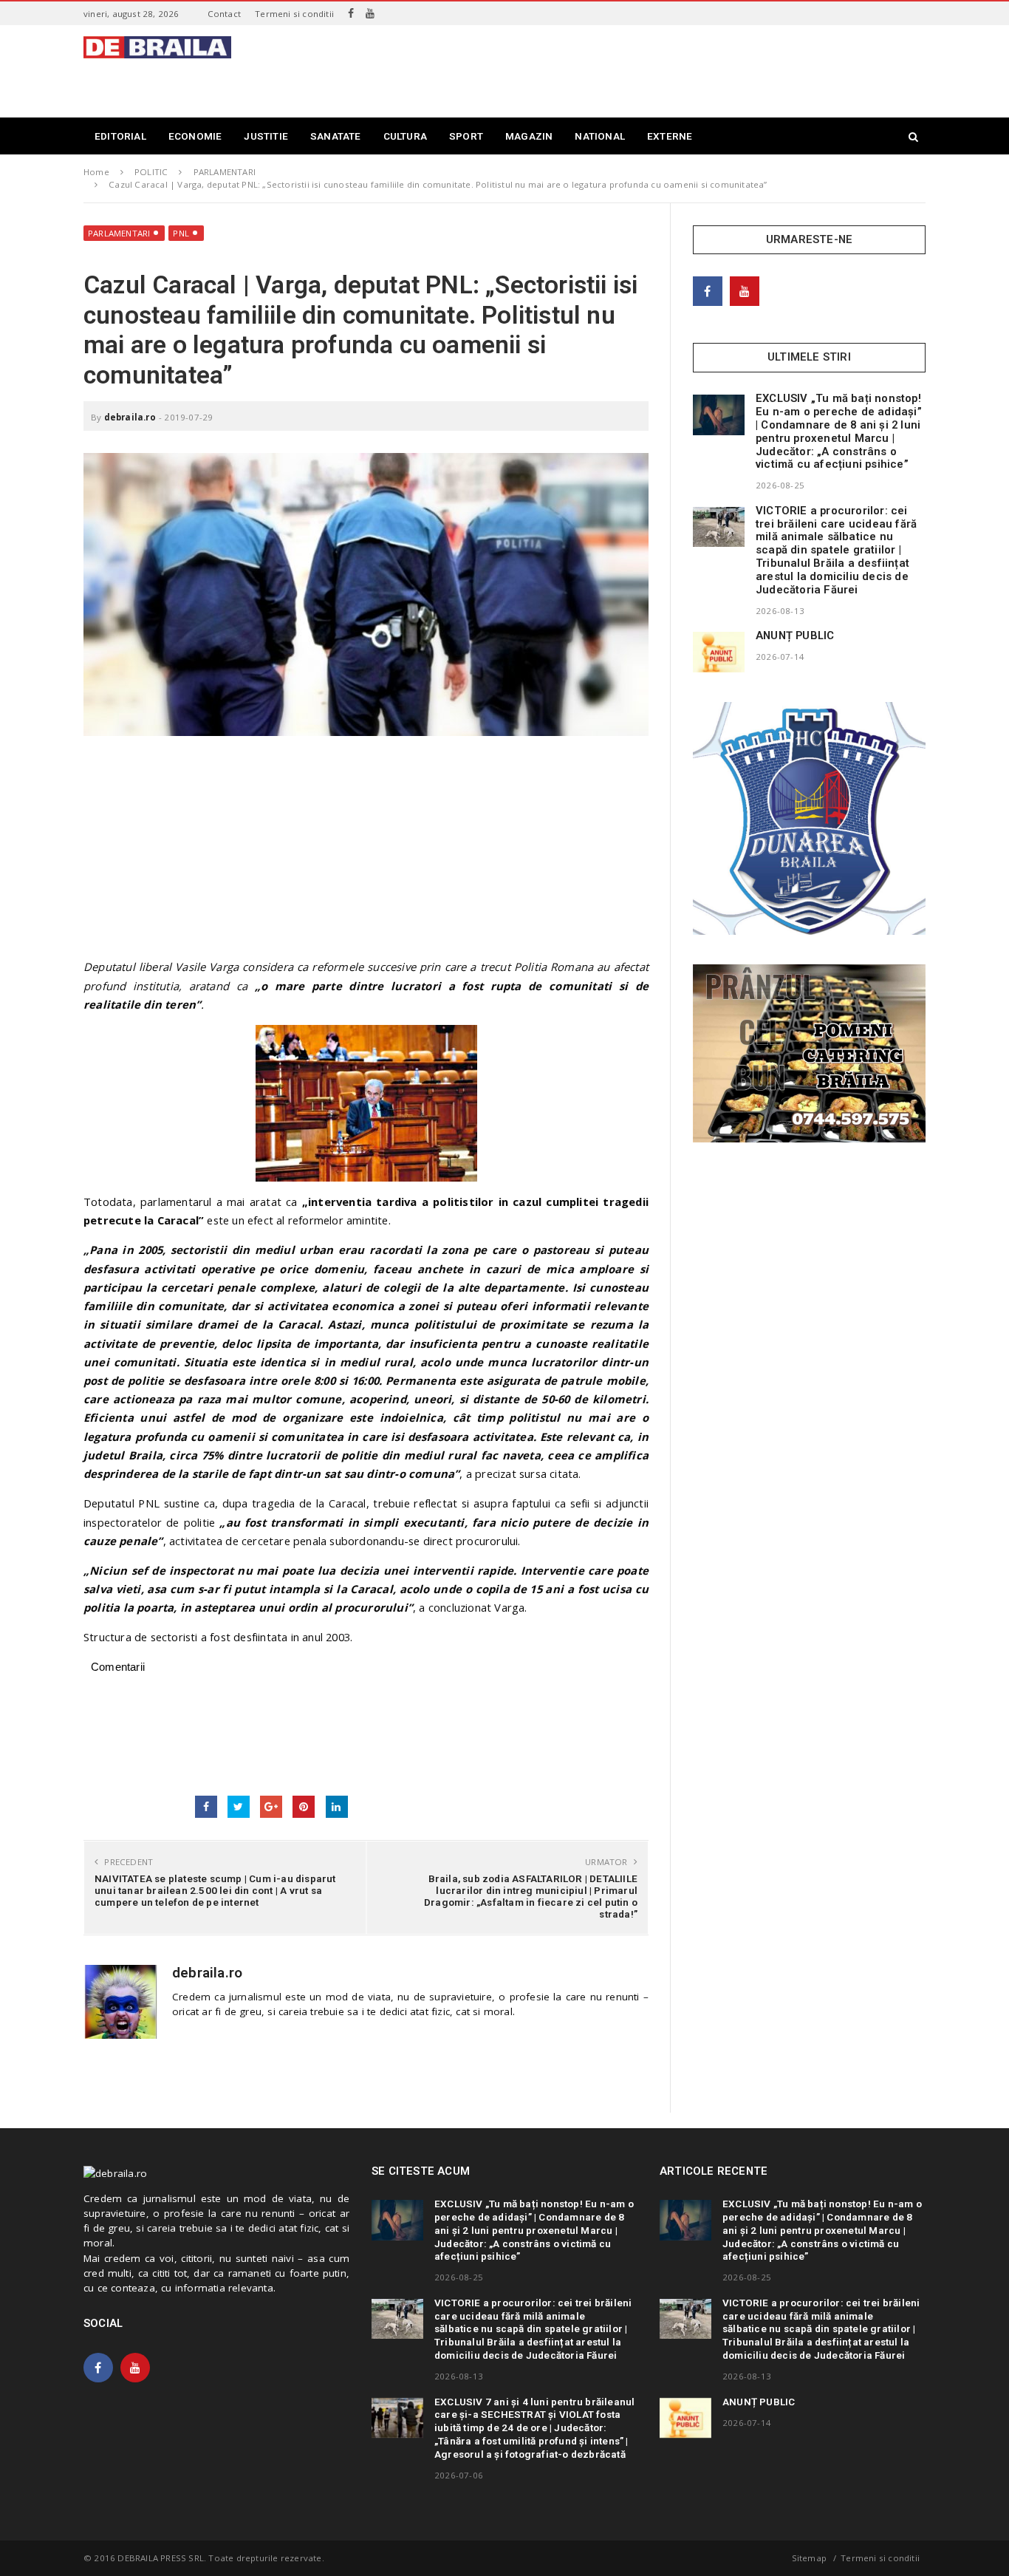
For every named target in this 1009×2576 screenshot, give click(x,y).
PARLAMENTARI (119, 233)
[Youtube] (370, 13)
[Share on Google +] (271, 1807)
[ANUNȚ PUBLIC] (719, 652)
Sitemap (809, 2558)
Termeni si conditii (294, 14)
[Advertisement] (657, 69)
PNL (181, 233)
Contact (224, 14)
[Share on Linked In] (337, 1807)
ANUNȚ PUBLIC (795, 636)
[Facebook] (351, 13)
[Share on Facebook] (206, 1807)
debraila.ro (130, 417)
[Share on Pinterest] (304, 1807)
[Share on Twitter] (239, 1807)
